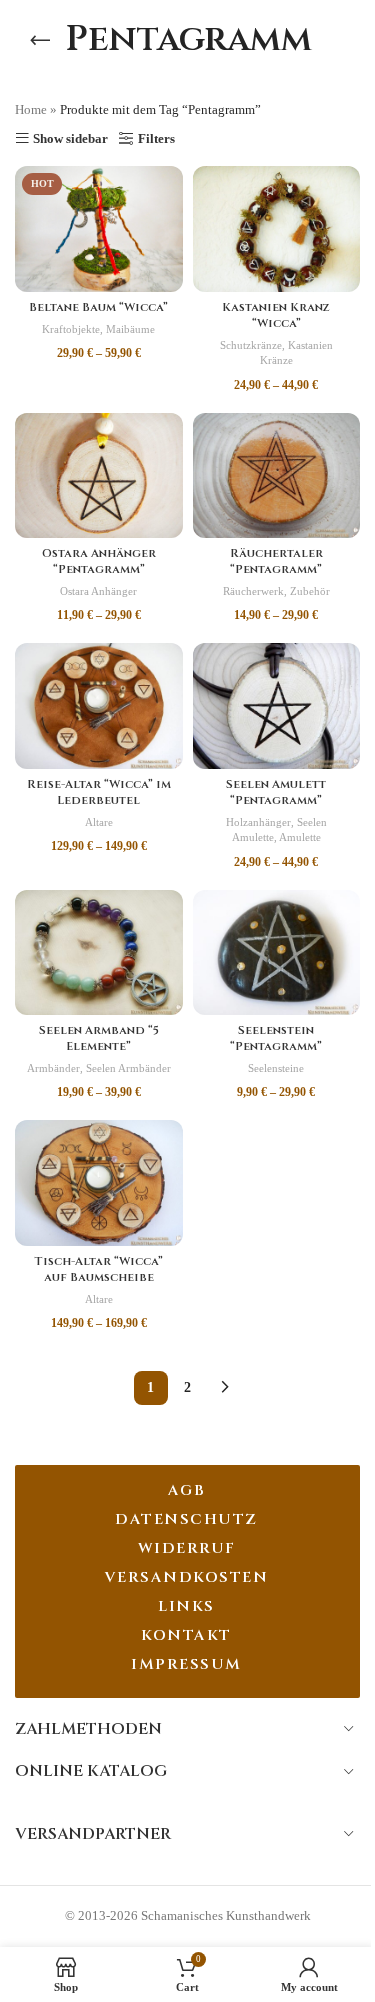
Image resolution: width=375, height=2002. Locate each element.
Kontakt (186, 1635)
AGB (187, 1490)
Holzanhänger (258, 822)
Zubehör (310, 591)
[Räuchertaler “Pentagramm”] (277, 476)
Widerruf (187, 1548)
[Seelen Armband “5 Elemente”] (99, 953)
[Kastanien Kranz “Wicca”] (277, 229)
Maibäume (130, 329)
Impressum (186, 1664)
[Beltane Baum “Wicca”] (99, 229)
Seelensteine (276, 1068)
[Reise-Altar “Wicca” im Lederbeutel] (99, 706)
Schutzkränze (251, 345)
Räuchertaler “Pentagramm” (276, 561)
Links (186, 1606)
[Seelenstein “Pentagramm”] (277, 953)
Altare (99, 822)
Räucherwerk (253, 591)
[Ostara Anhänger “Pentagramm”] (99, 476)
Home (31, 109)
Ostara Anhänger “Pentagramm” (99, 561)
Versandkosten (187, 1577)
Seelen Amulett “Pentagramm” (276, 792)
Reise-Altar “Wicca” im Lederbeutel (99, 792)
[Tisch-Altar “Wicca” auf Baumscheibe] (99, 1183)
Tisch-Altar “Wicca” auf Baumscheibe (98, 1269)
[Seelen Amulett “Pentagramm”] (277, 706)
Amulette (300, 837)
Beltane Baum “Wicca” (98, 307)
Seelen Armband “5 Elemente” (99, 1038)
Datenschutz (186, 1519)
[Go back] (40, 40)
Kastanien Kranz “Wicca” (276, 315)
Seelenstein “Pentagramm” (276, 1038)
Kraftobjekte (71, 329)
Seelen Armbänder (128, 1068)
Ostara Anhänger (98, 591)
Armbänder (53, 1068)
